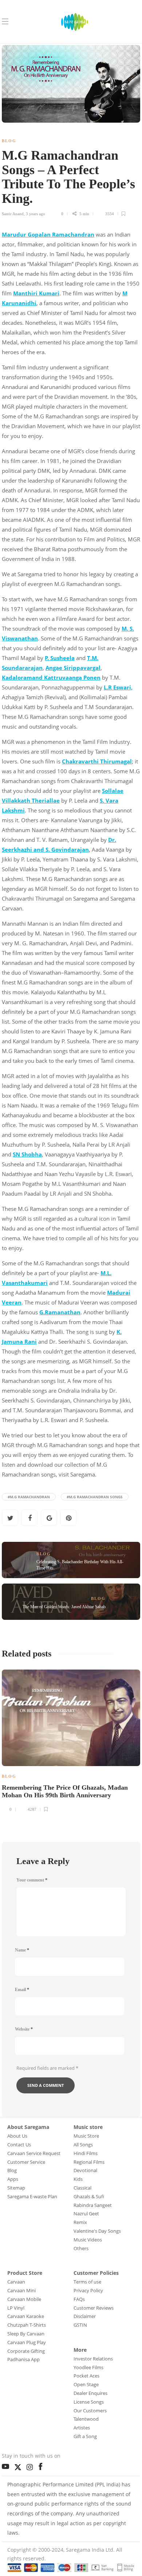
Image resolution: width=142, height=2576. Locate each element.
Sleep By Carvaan (26, 2334)
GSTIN (80, 2325)
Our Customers (90, 2411)
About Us (17, 2136)
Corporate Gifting (26, 2351)
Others (81, 2248)
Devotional (85, 2170)
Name (22, 1950)
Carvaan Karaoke (26, 2316)
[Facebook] (42, 2465)
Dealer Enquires (90, 2393)
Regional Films (89, 2162)
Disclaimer (85, 2316)
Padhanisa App (23, 2359)
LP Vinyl (16, 2308)
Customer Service (26, 2162)
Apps (13, 2179)
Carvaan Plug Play (27, 2342)
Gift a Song (85, 2436)
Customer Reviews (94, 2308)
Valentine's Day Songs (97, 2231)
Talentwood (86, 2419)
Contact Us (19, 2145)
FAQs (79, 2299)
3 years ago (35, 214)
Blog (9, 141)
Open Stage (86, 2384)
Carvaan (16, 2282)
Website (24, 2029)
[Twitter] (20, 2466)
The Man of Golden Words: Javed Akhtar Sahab (64, 1607)
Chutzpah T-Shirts (27, 2325)
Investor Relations (93, 2359)
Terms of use (87, 2282)
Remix (80, 2222)
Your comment (32, 1880)
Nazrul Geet (86, 2213)
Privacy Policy (88, 2290)
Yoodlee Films (88, 2367)
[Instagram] (31, 2465)
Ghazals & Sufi (89, 2196)
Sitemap (16, 2188)
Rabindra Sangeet (93, 2205)
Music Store (86, 2136)
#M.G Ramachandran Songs (95, 1497)
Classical (82, 2188)
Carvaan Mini (21, 2290)
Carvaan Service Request (34, 2153)
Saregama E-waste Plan (32, 2196)
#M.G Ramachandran (29, 1497)
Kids (78, 2179)
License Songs (89, 2402)
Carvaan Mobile (24, 2299)
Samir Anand (13, 214)
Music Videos (88, 2240)
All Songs (83, 2145)
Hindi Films (86, 2153)
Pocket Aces (86, 2376)
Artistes (82, 2428)
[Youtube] (7, 2465)
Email (22, 1990)
